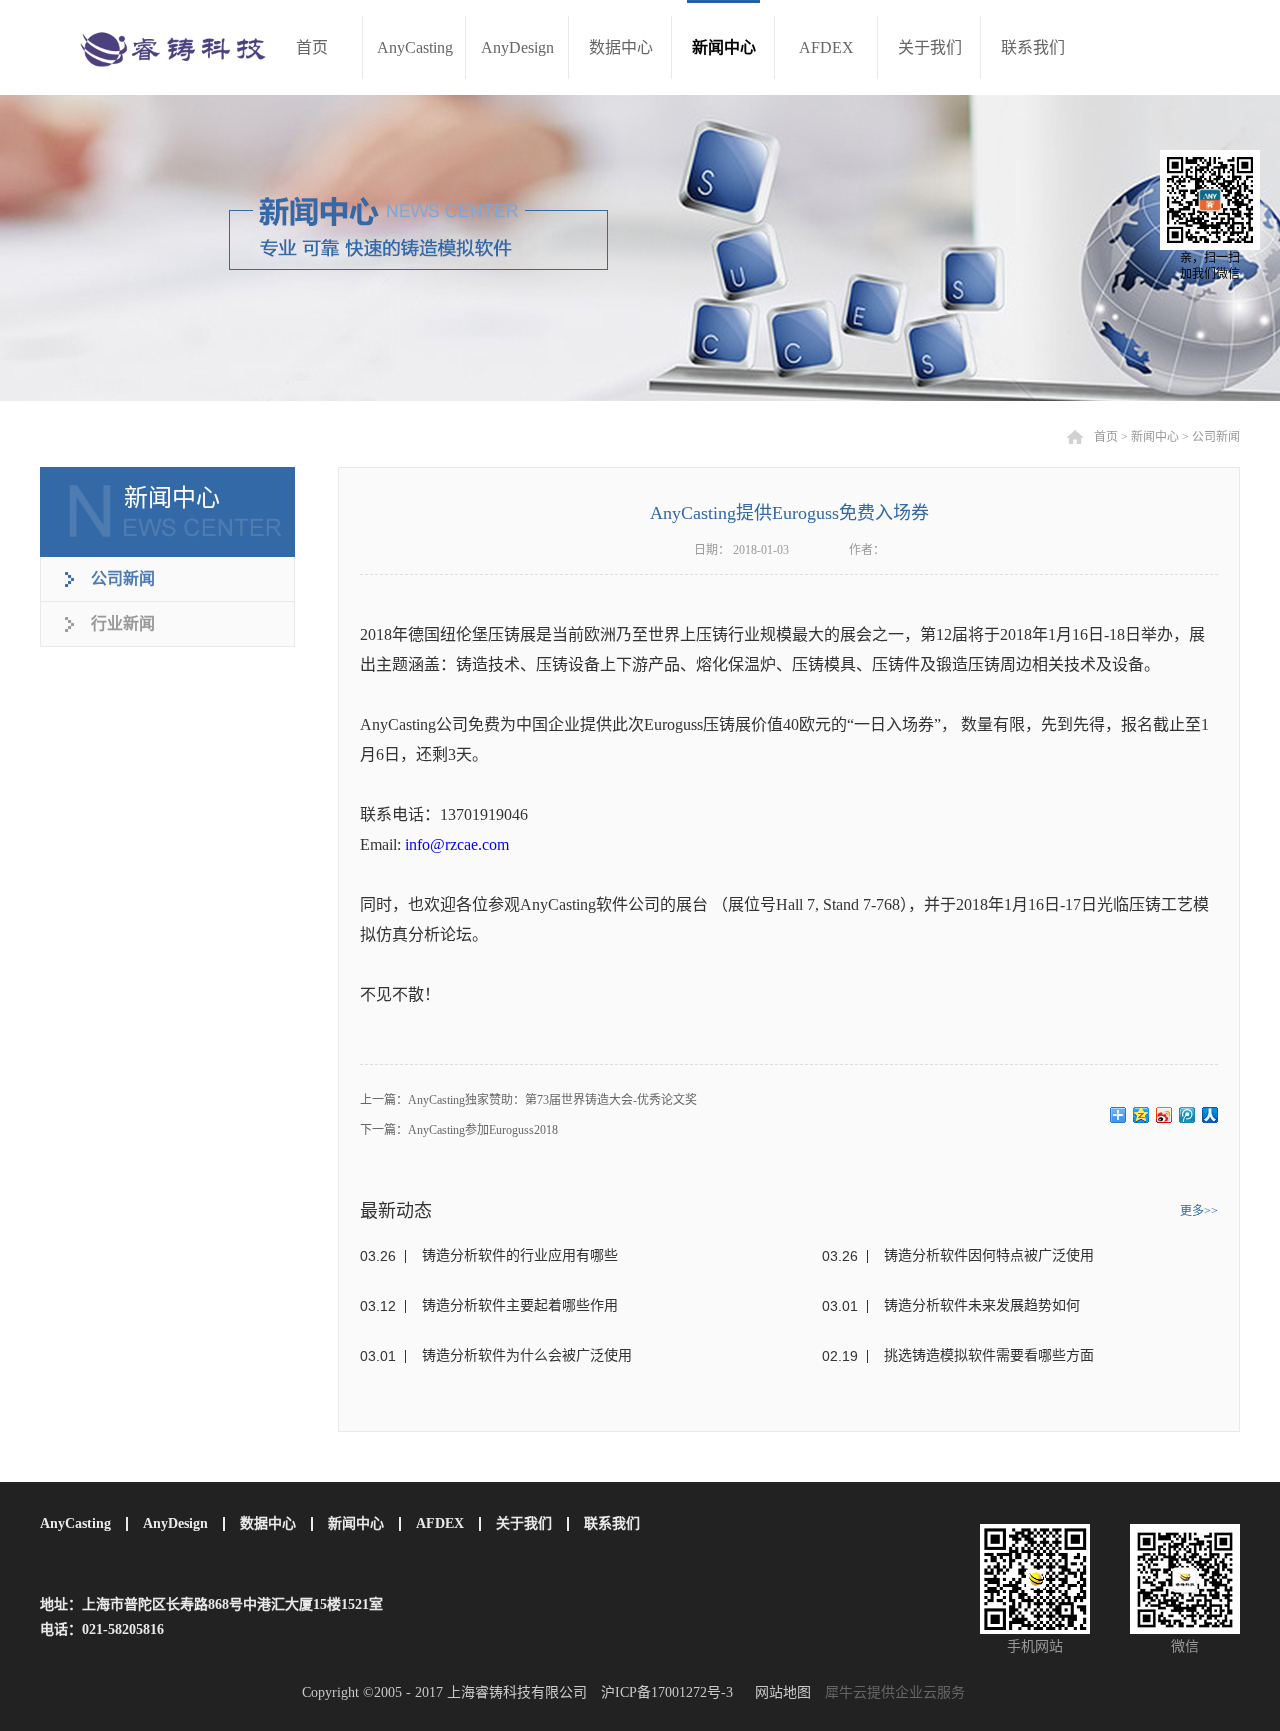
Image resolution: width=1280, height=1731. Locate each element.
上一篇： (528, 1100)
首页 (312, 47)
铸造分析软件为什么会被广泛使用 (527, 1355)
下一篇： (459, 1130)
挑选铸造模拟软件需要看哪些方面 (989, 1355)
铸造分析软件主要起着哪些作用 (520, 1305)
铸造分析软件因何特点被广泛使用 (989, 1255)
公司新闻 (1216, 437)
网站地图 (779, 1692)
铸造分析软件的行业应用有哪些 (520, 1255)
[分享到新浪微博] (1164, 1115)
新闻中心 (1155, 437)
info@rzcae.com (457, 844)
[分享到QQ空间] (1141, 1115)
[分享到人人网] (1210, 1115)
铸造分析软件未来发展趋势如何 (982, 1305)
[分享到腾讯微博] (1187, 1115)
